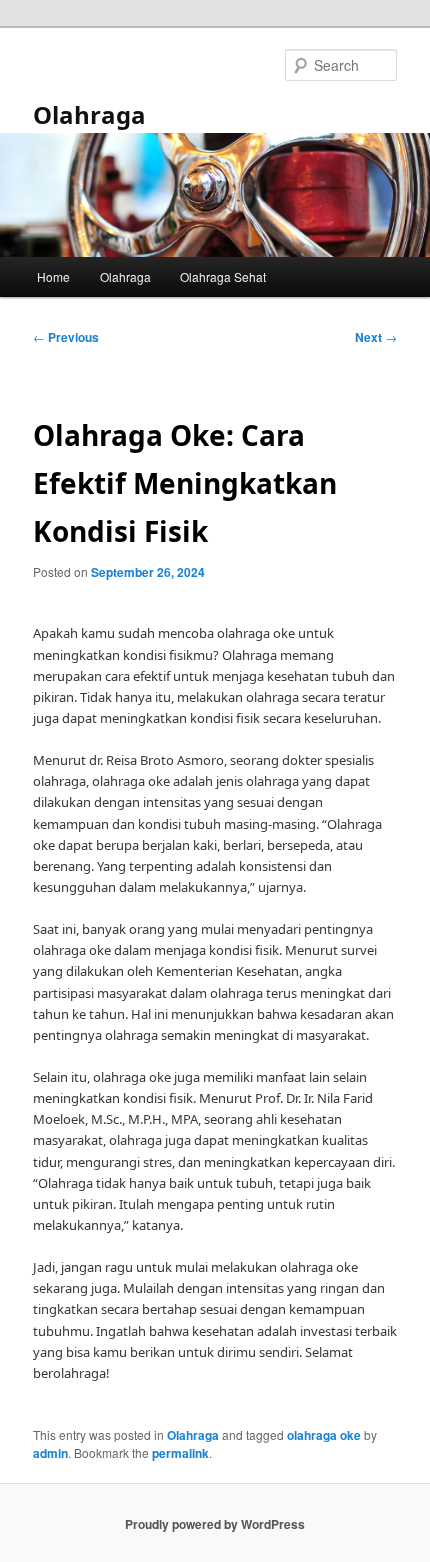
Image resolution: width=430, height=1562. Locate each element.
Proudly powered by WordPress (215, 1524)
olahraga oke (324, 1435)
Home (53, 276)
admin (50, 1453)
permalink (180, 1453)
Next (376, 337)
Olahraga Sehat (223, 276)
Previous (66, 337)
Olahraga (89, 114)
